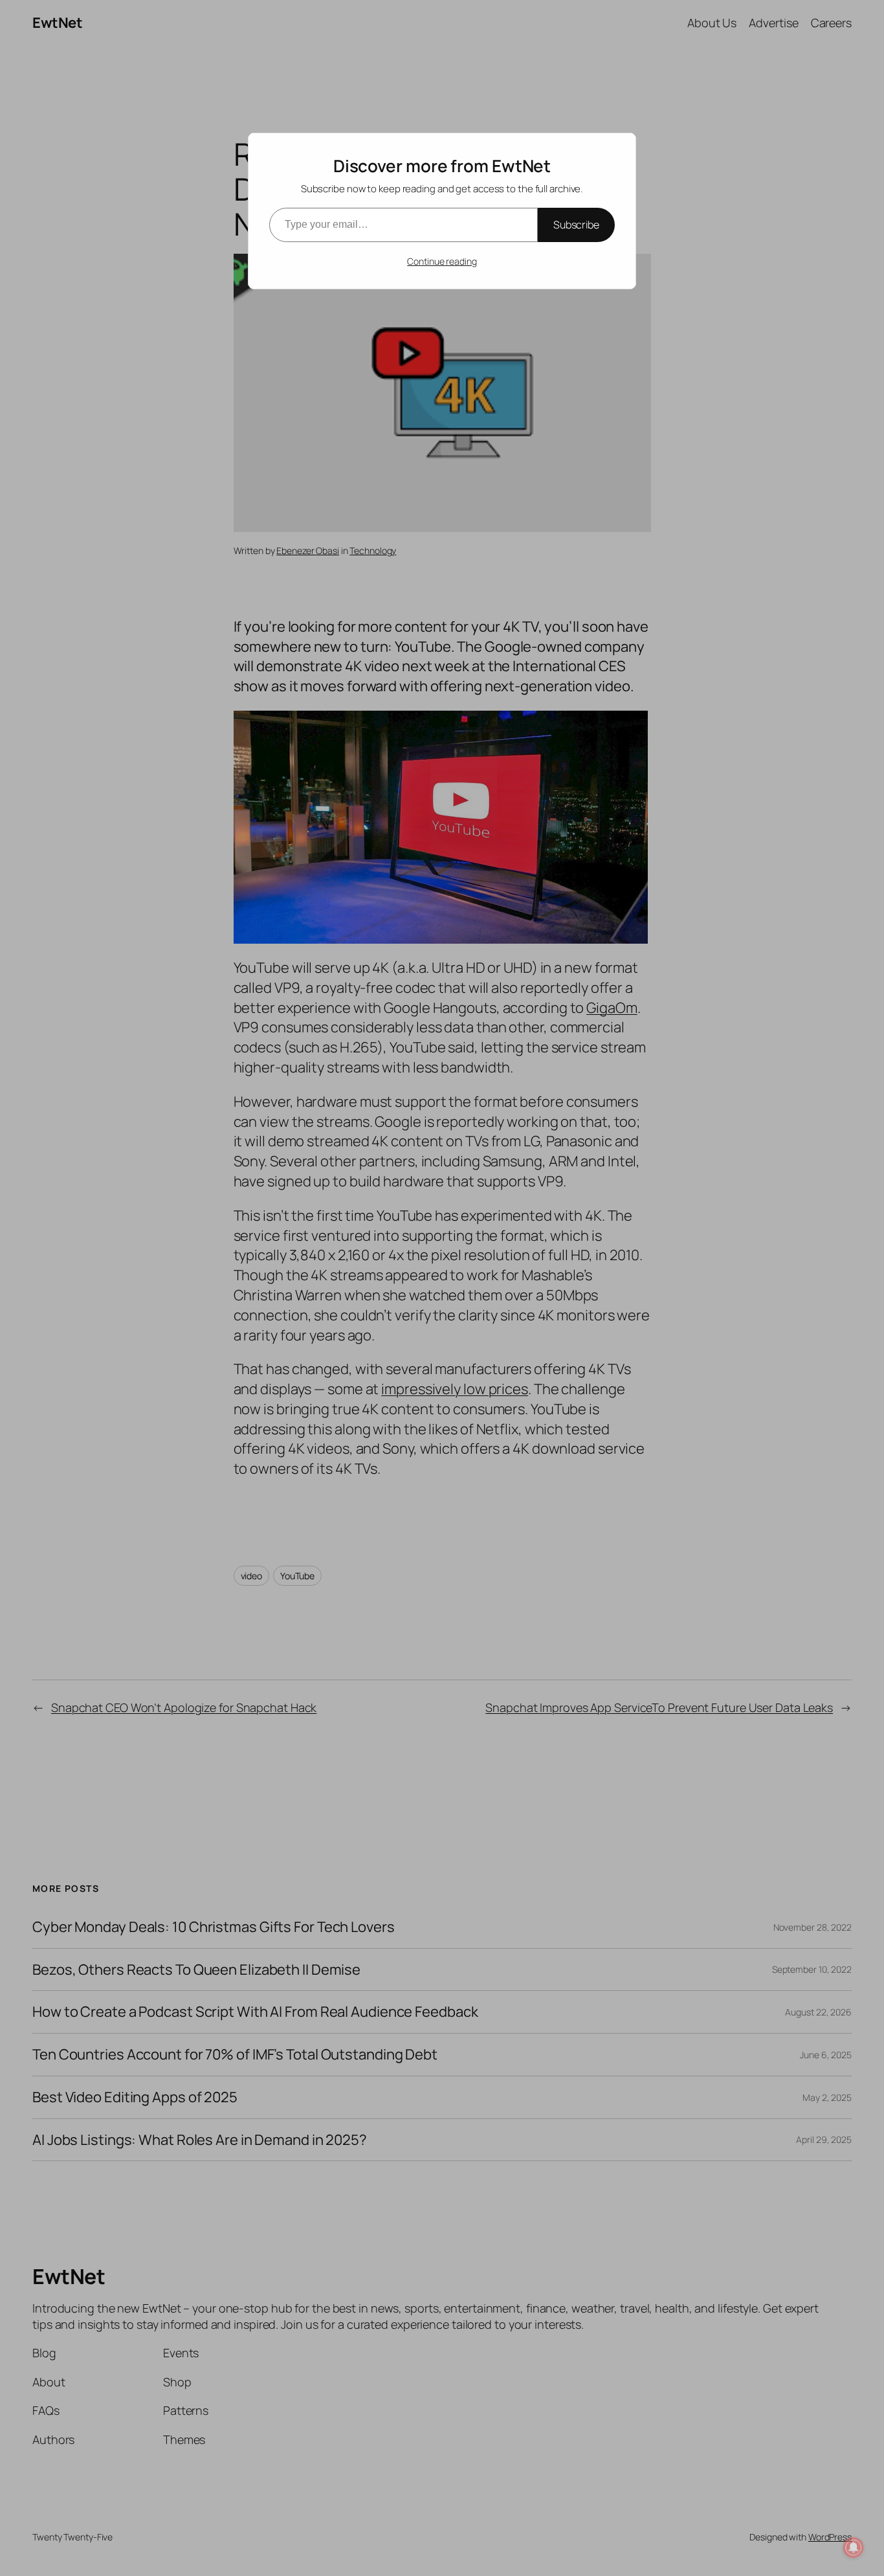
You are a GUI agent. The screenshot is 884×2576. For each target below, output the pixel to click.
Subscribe (576, 225)
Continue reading (442, 261)
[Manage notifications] (854, 2548)
